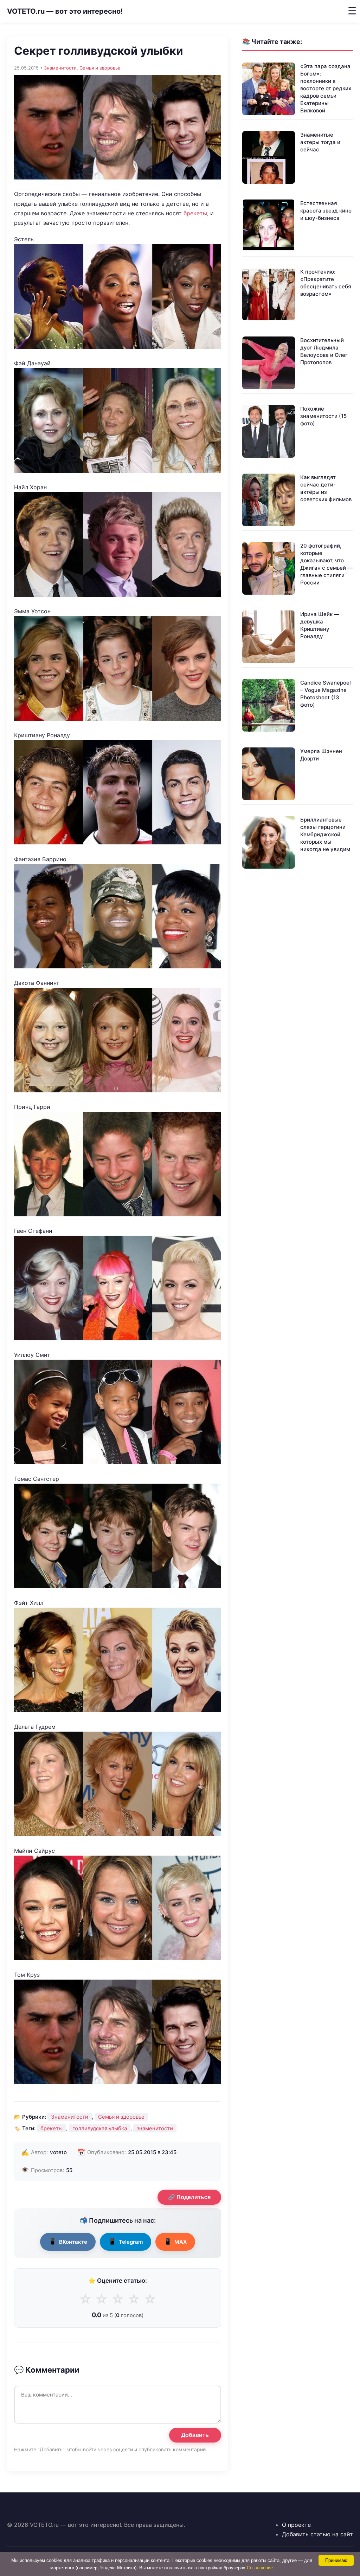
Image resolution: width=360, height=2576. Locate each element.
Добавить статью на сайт (317, 2534)
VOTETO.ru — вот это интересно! (65, 11)
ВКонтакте (68, 2241)
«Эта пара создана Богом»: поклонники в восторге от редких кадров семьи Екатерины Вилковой (326, 88)
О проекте (296, 2525)
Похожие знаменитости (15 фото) (323, 416)
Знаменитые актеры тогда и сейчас (320, 142)
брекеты (195, 213)
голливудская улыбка (100, 2128)
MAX (175, 2241)
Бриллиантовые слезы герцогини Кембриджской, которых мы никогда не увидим (325, 834)
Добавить (195, 2435)
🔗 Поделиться (189, 2197)
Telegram (126, 2241)
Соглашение (260, 2568)
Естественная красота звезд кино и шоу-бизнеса (326, 211)
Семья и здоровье (100, 68)
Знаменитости (60, 68)
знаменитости (155, 2128)
